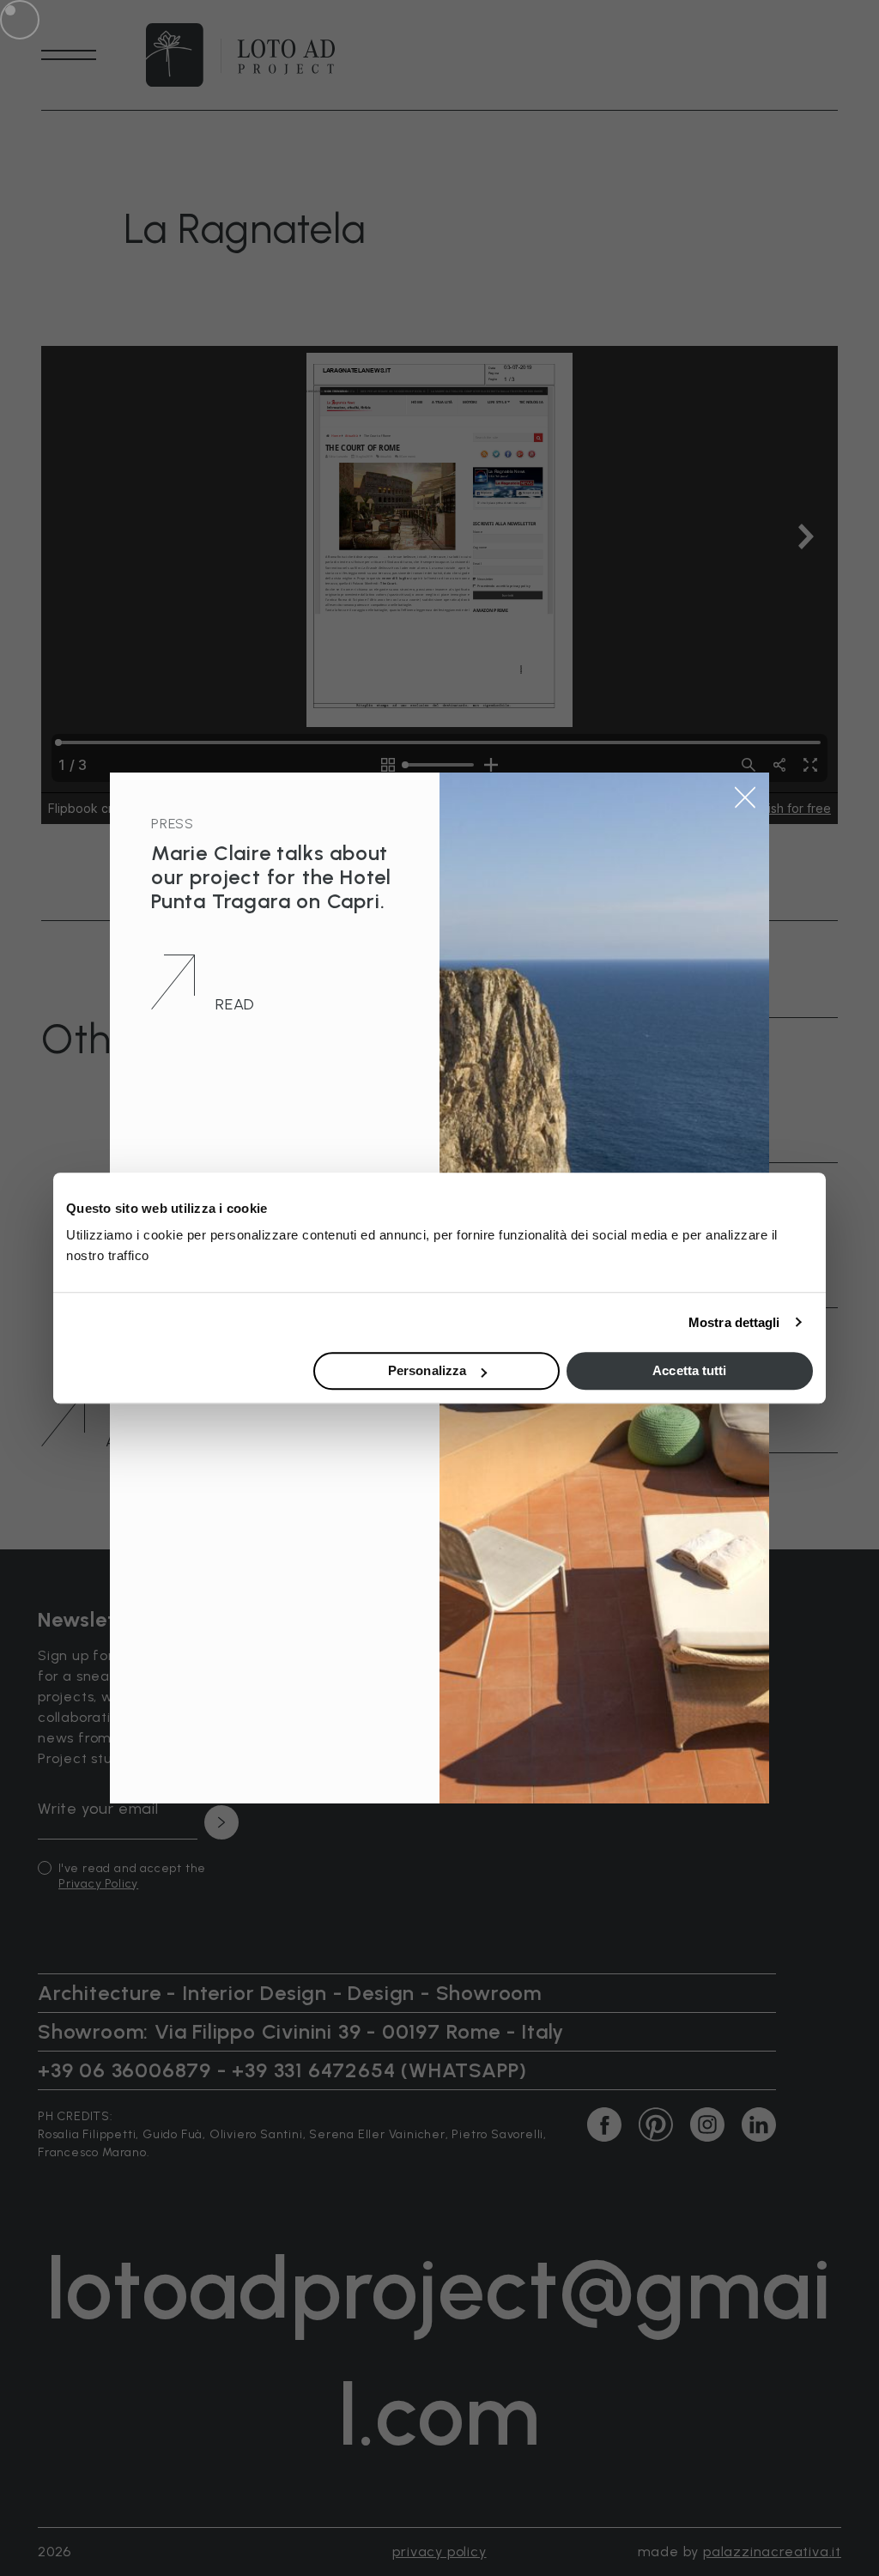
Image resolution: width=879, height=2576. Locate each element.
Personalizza (427, 1370)
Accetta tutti (689, 1370)
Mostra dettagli (734, 1322)
